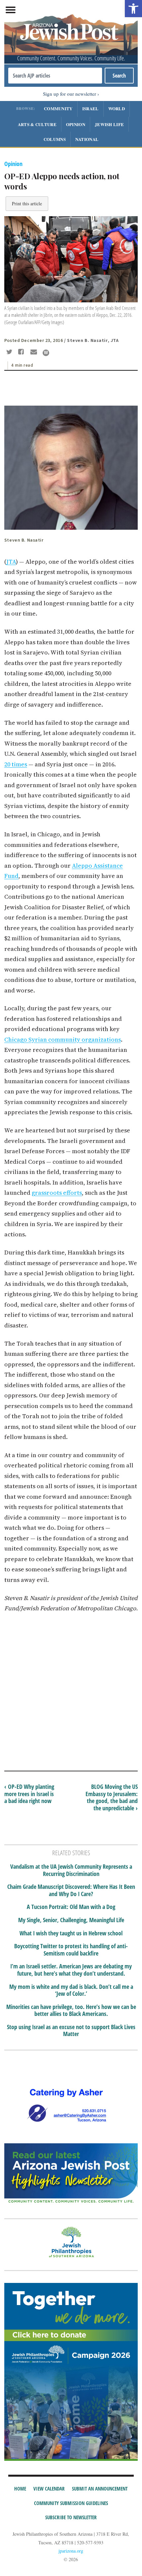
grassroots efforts (57, 1193)
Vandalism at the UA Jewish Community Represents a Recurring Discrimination (71, 1870)
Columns (55, 139)
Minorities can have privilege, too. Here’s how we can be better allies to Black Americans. (71, 2010)
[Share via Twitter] (10, 352)
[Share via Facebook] (22, 352)
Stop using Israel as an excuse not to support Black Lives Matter (71, 2031)
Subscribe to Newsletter (71, 2517)
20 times (16, 764)
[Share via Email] (35, 352)
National (87, 139)
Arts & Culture (37, 124)
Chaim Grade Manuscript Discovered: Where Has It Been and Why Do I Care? (71, 1890)
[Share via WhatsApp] (46, 353)
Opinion (76, 124)
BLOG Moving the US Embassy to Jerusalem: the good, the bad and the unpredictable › (112, 1797)
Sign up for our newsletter (70, 94)
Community (58, 108)
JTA (11, 562)
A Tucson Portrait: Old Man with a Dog (71, 1907)
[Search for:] (55, 76)
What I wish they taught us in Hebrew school (71, 1933)
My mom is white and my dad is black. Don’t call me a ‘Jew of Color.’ (71, 1990)
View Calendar (49, 2489)
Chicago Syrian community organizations (63, 1039)
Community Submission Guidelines (71, 2503)
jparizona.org (71, 2551)
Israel (90, 108)
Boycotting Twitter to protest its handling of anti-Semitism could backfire (71, 1950)
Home (20, 2489)
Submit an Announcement (100, 2489)
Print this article (27, 203)
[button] (133, 9)
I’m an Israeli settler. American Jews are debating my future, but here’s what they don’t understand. (71, 1970)
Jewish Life (109, 124)
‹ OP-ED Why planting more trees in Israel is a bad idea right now (29, 1794)
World (117, 108)
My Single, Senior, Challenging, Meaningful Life (71, 1920)
